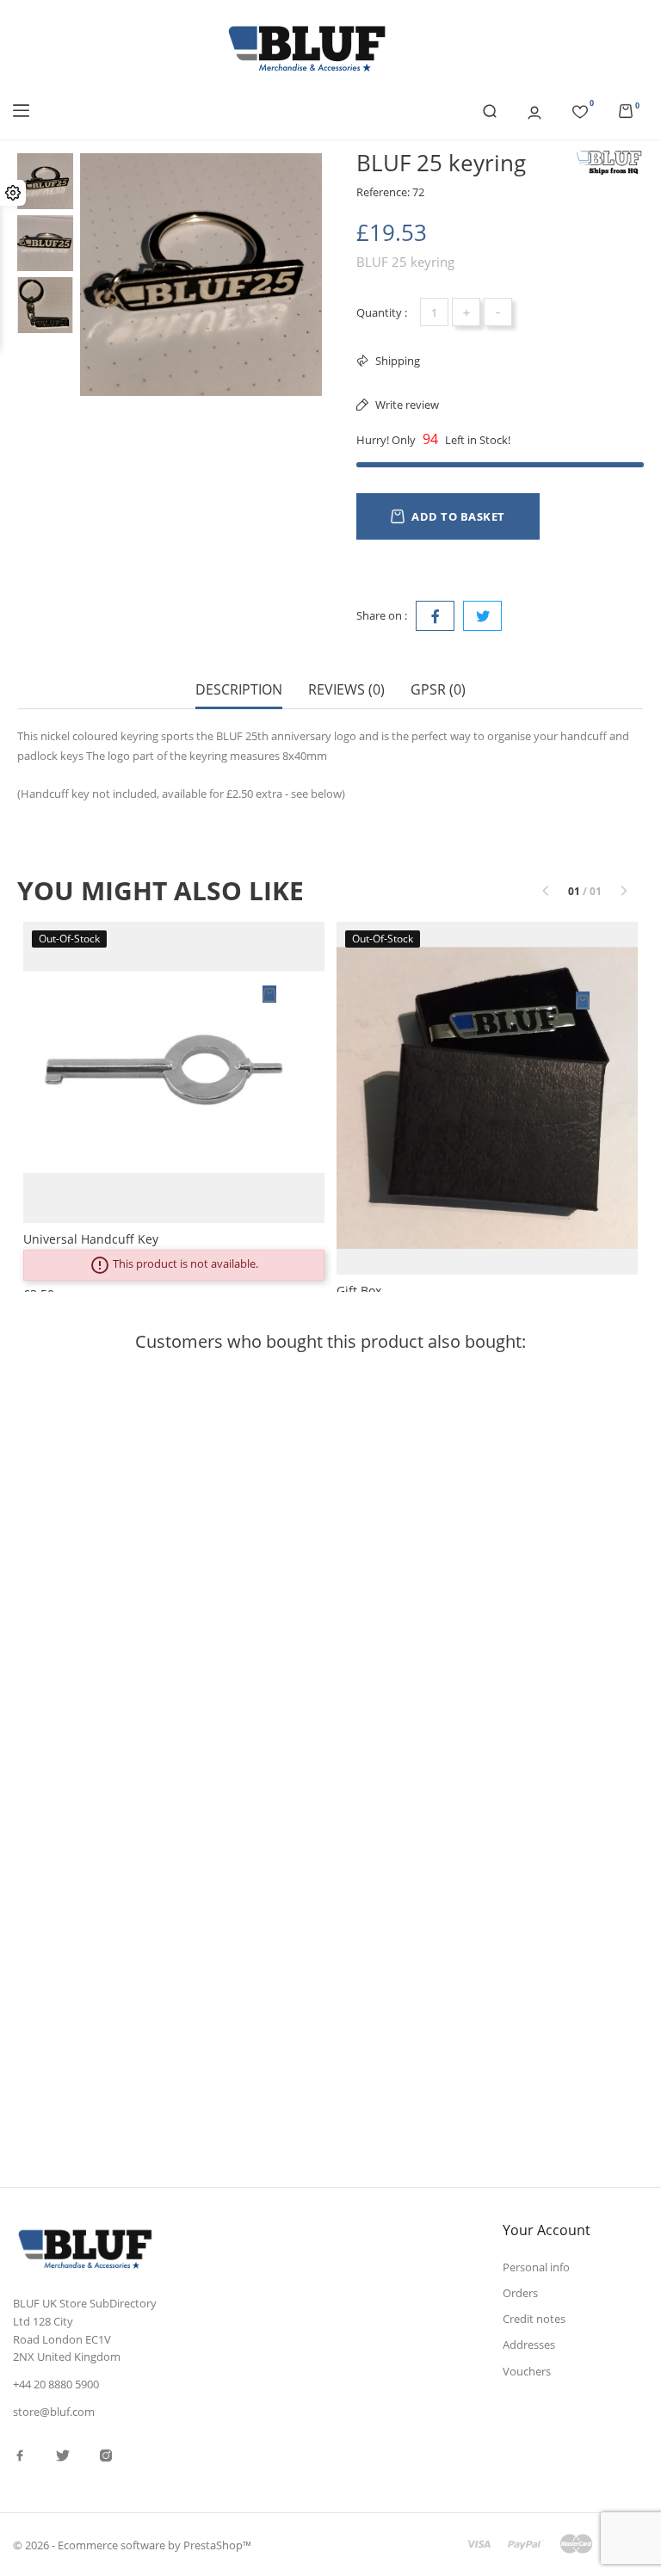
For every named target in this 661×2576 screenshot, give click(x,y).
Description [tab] (239, 690)
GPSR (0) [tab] (438, 690)
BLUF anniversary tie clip (305, 1942)
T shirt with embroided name (533, 1572)
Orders (520, 2293)
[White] (476, 1396)
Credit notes (534, 2319)
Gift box (359, 1291)
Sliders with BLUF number (94, 1572)
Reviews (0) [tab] (346, 690)
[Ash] (476, 1430)
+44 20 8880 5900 (56, 2384)
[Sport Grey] (476, 1413)
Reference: (383, 192)
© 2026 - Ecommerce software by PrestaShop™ (132, 2545)
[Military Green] (476, 1448)
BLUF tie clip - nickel (292, 1572)
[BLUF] (609, 163)
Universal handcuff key (91, 1239)
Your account (547, 2230)
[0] (580, 109)
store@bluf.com (54, 2412)
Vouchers (527, 2371)
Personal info (536, 2267)
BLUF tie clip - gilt (500, 1942)
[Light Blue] (476, 1465)
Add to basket (458, 516)
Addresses (529, 2344)
